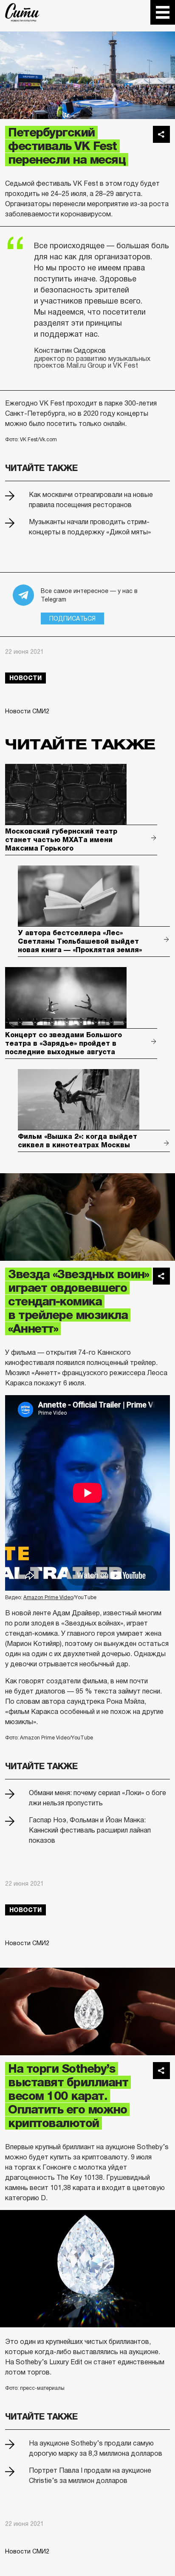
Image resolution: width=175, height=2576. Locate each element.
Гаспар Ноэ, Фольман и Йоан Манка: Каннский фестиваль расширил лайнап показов (90, 1830)
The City (22, 12)
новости (25, 678)
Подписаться (72, 618)
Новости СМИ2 (27, 711)
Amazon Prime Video (48, 1597)
